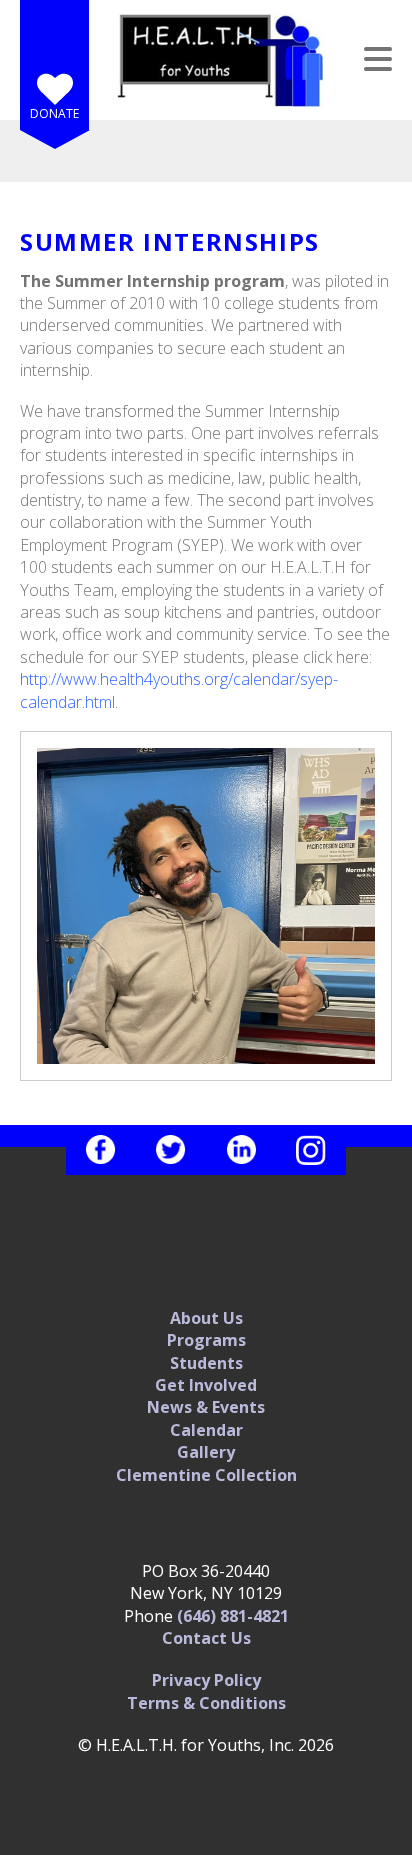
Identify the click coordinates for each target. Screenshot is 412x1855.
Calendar (206, 1430)
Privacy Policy (206, 1680)
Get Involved (206, 1385)
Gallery (206, 1452)
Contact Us (206, 1638)
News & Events (206, 1407)
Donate (54, 113)
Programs (206, 1340)
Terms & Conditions (206, 1703)
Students (206, 1363)
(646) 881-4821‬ (233, 1616)
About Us (206, 1318)
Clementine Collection (206, 1475)
